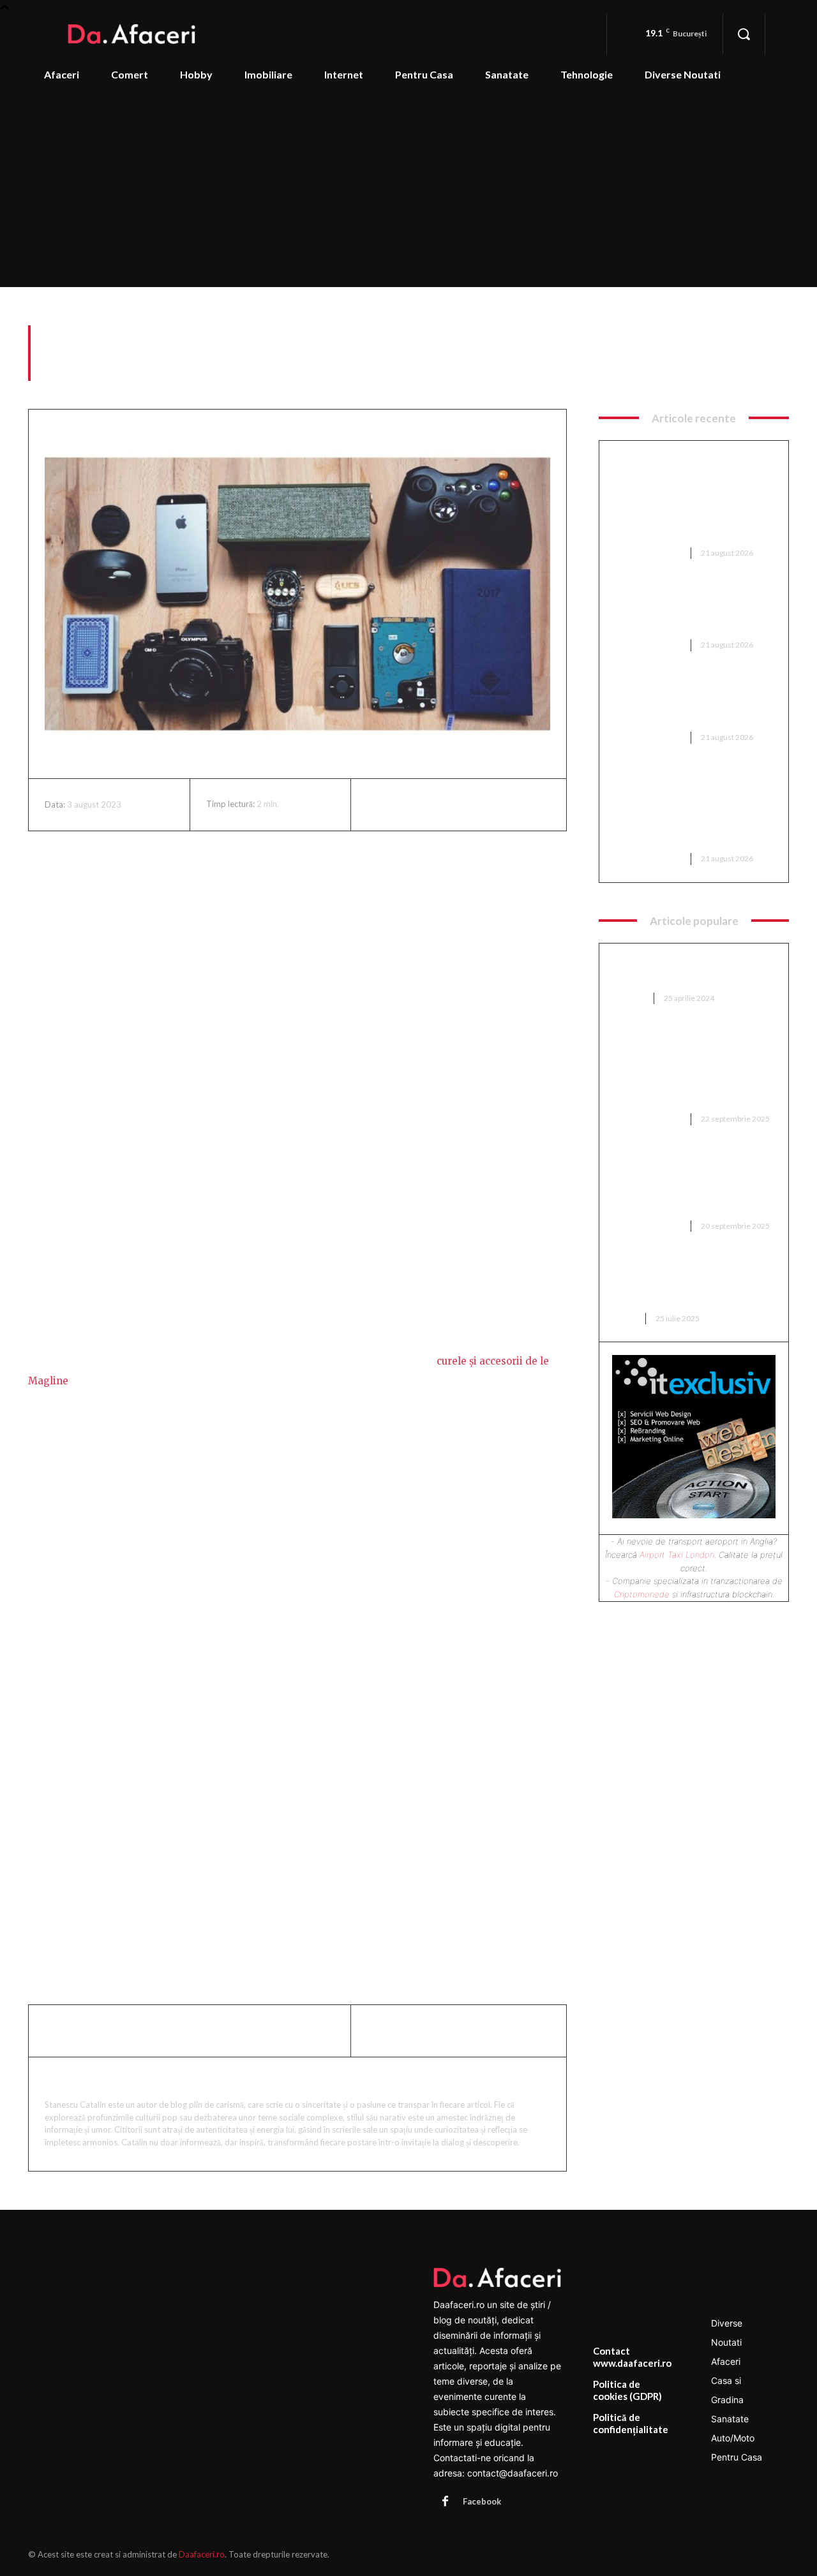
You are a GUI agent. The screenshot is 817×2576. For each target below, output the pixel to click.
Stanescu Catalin (94, 2081)
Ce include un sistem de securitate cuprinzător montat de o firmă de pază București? (691, 610)
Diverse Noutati (647, 553)
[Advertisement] (408, 191)
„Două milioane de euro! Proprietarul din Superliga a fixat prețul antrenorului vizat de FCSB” (688, 1184)
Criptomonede (642, 1594)
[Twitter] (409, 804)
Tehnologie (765, 374)
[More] (498, 804)
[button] (744, 34)
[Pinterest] (438, 804)
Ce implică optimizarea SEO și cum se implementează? (687, 971)
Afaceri (629, 998)
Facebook (482, 2501)
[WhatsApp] (468, 804)
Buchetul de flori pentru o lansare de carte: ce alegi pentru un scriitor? (678, 1283)
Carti (625, 1318)
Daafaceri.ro (202, 2554)
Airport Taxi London (677, 1555)
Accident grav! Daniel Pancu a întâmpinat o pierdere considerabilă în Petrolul (689, 703)
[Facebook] (380, 804)
